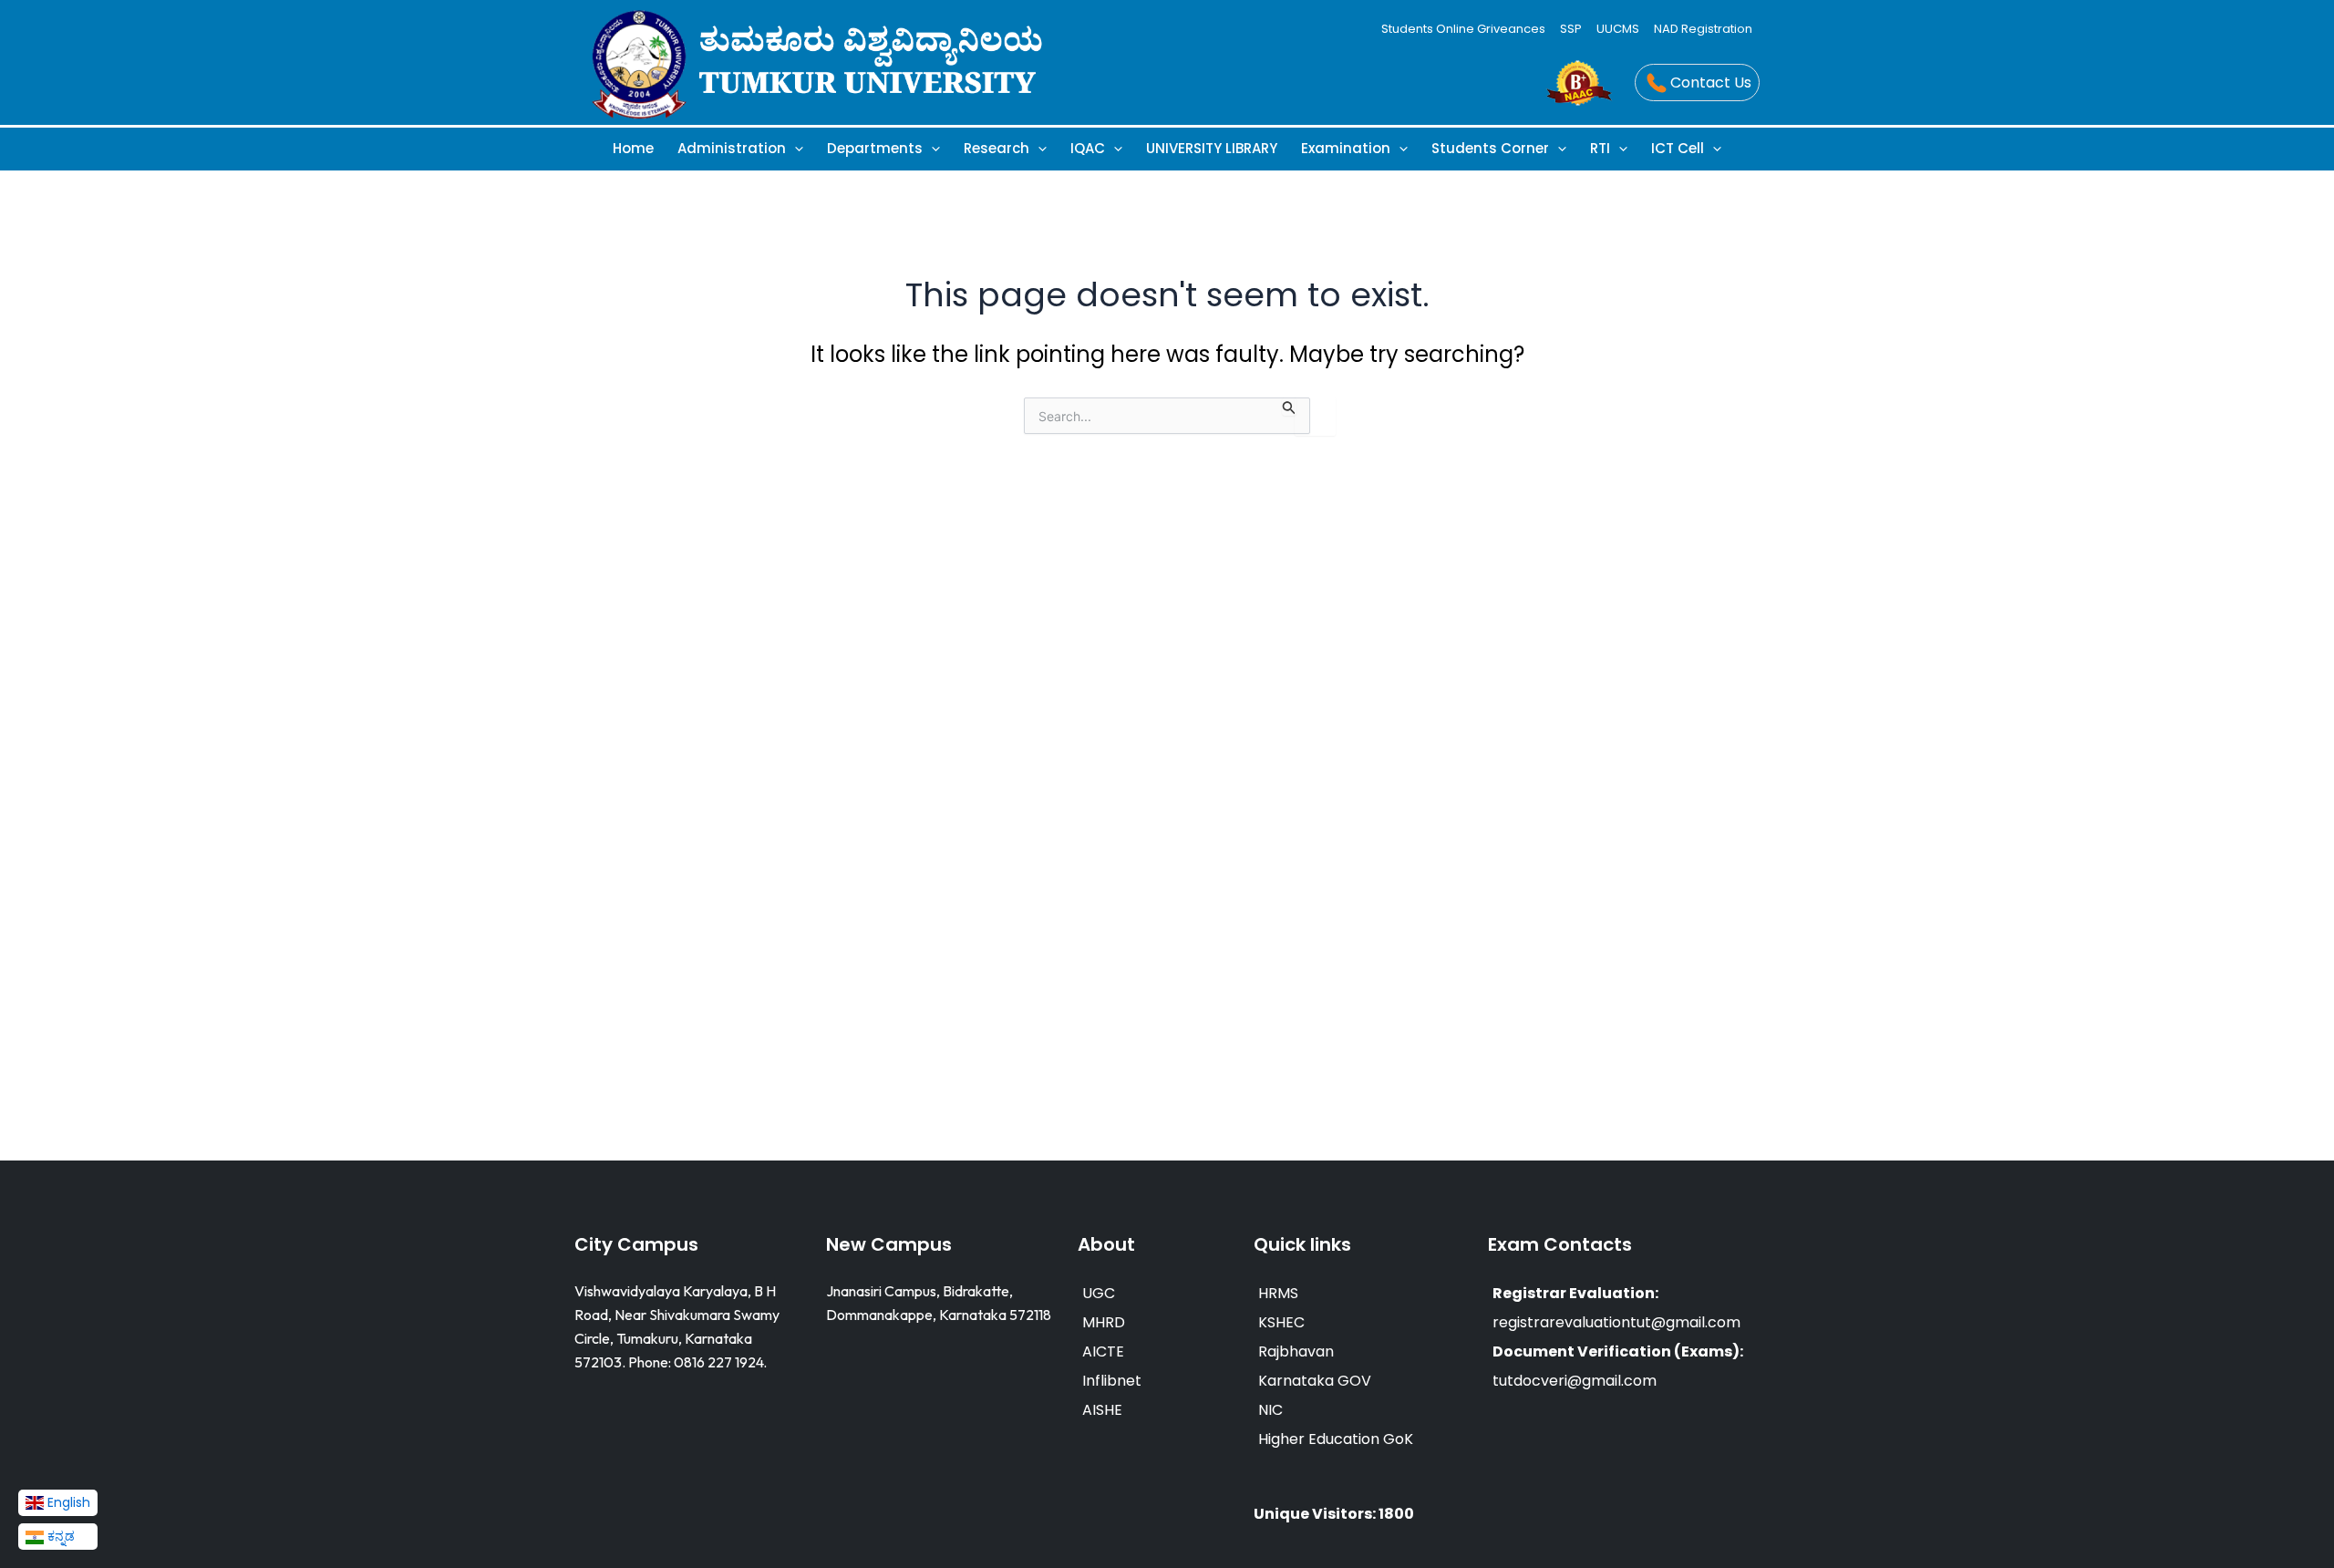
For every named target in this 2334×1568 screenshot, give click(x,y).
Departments (875, 148)
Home (633, 148)
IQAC (1088, 148)
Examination (1346, 148)
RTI (1600, 148)
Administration (732, 148)
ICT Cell (1678, 148)
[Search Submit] (1289, 406)
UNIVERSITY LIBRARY (1212, 148)
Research (997, 148)
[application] (795, 148)
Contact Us (1711, 83)
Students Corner (1490, 148)
